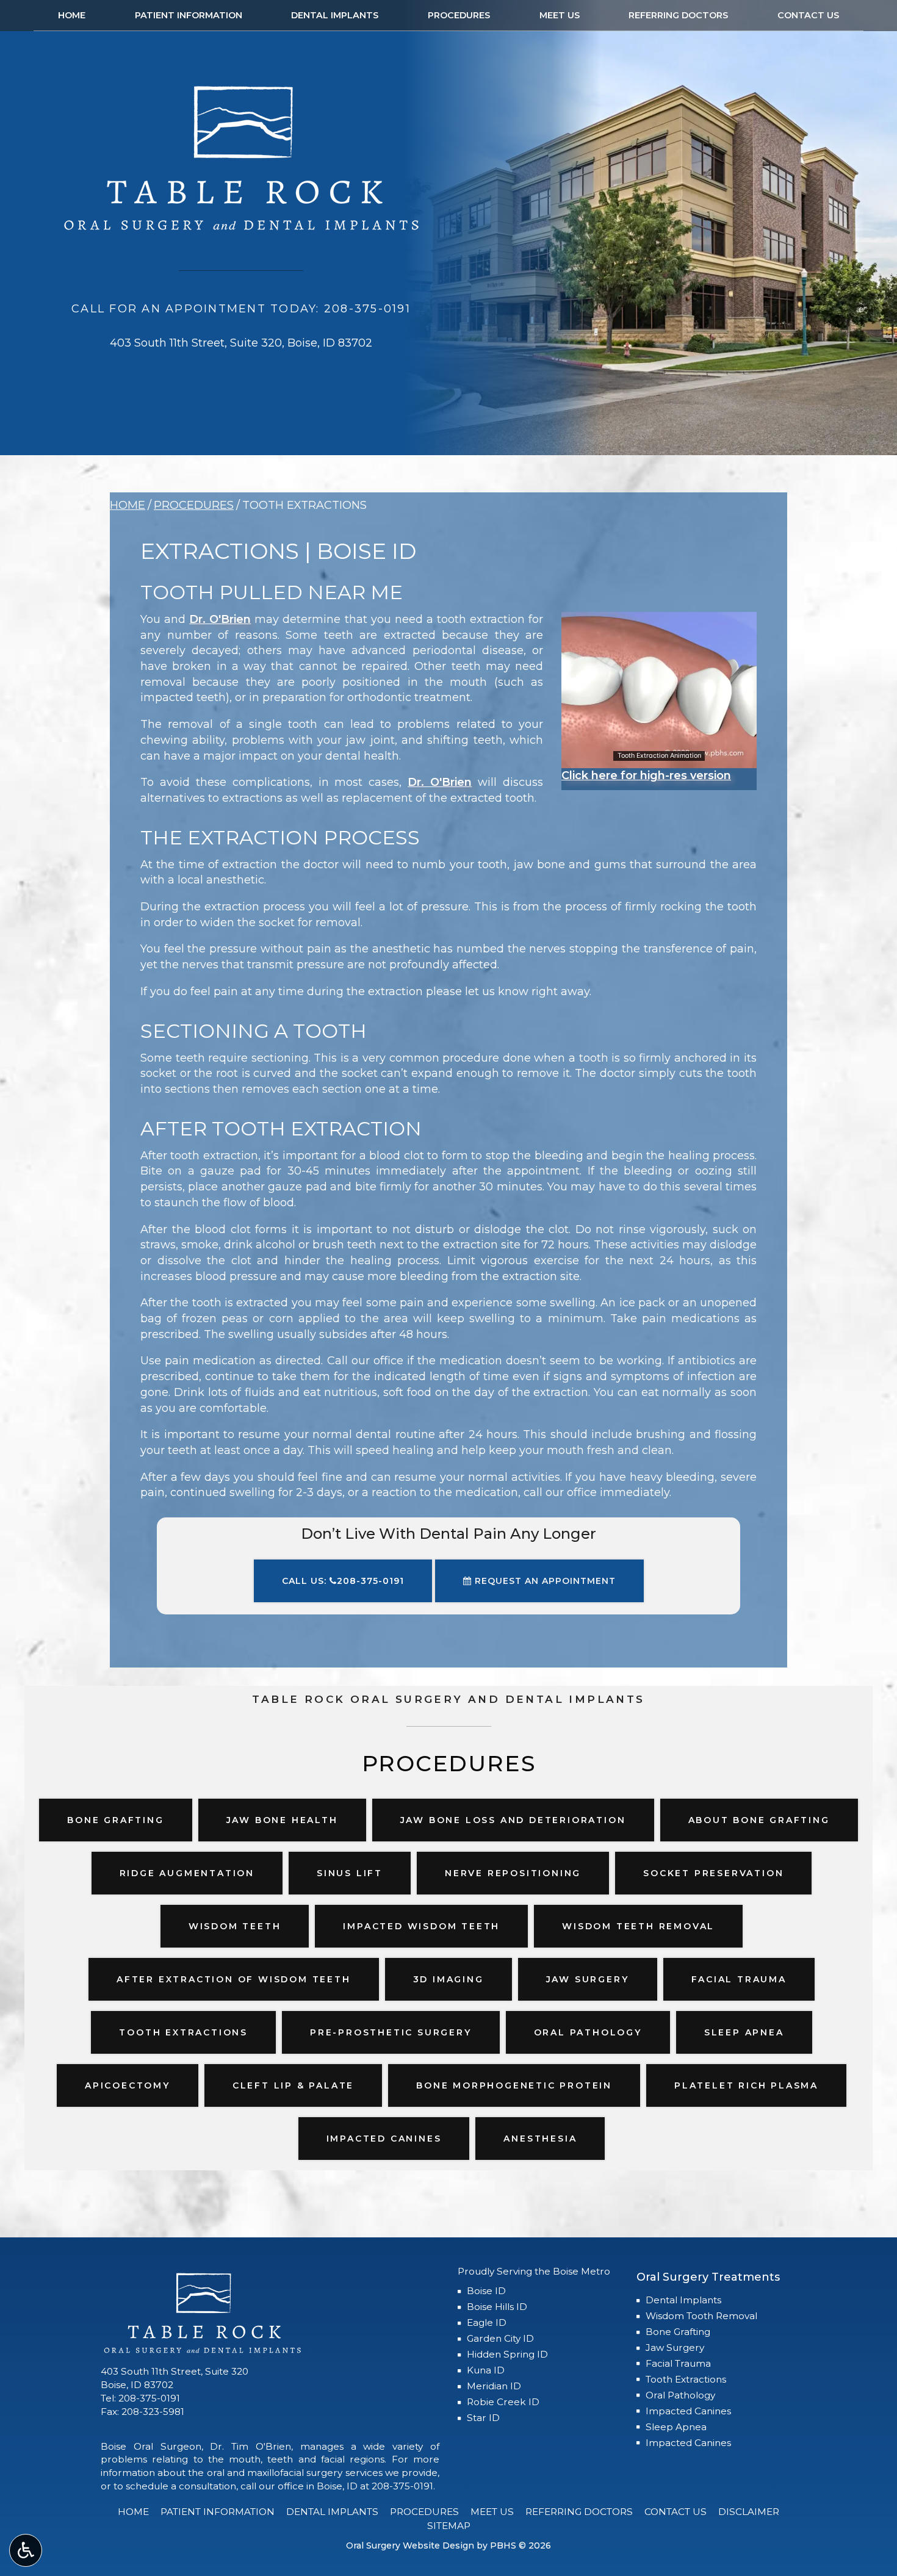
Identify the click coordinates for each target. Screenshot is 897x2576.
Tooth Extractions (686, 2379)
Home (72, 15)
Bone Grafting (678, 2332)
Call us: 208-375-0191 (343, 1581)
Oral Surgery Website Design (410, 2545)
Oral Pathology (680, 2395)
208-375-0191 (149, 2398)
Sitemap (449, 2526)
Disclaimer (749, 2512)
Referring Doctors (678, 15)
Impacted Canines (688, 2411)
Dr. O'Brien (220, 619)
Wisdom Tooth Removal (701, 2316)
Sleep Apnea (676, 2427)
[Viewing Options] (26, 2550)
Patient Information (189, 15)
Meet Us (560, 15)
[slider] (658, 758)
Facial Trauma (678, 2363)
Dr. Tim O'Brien (250, 2446)
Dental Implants (335, 15)
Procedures (459, 15)
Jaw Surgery (675, 2348)
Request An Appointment (544, 1581)
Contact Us (808, 15)
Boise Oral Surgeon (151, 2446)
